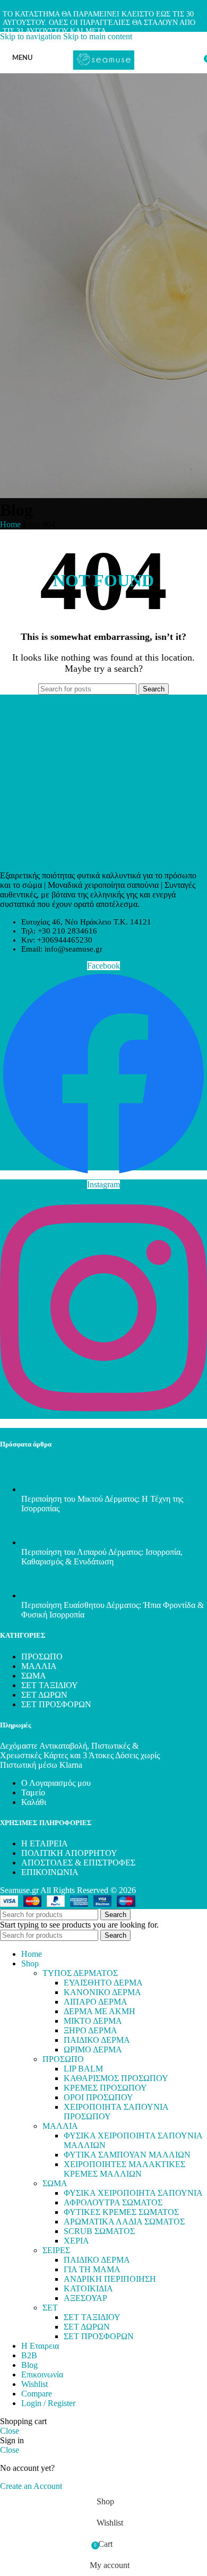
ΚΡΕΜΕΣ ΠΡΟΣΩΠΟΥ (105, 2088)
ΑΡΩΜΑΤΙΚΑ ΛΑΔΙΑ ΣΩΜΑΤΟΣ (124, 2222)
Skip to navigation (32, 36)
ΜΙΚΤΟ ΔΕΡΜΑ (93, 2021)
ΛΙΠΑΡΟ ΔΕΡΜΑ (96, 2002)
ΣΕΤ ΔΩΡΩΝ (44, 1695)
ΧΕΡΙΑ (76, 2241)
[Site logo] (103, 76)
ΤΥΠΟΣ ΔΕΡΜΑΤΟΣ (80, 1973)
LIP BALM (83, 2069)
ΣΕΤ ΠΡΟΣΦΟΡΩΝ (56, 1704)
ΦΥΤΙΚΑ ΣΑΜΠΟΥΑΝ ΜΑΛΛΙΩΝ (127, 2155)
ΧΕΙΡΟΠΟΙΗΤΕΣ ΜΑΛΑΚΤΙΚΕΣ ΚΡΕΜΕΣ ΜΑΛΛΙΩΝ (124, 2169)
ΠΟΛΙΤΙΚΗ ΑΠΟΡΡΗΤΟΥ (69, 1853)
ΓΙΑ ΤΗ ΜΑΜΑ (92, 2269)
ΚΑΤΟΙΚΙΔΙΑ (88, 2288)
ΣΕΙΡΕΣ (56, 2250)
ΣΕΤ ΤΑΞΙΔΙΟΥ (50, 1685)
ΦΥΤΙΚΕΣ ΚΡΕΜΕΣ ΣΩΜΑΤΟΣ (121, 2212)
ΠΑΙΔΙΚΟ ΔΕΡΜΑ (97, 2040)
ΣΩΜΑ (34, 1676)
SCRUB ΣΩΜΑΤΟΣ (99, 2231)
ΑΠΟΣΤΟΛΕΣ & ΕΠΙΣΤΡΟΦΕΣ (78, 1863)
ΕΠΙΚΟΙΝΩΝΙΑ (50, 1872)
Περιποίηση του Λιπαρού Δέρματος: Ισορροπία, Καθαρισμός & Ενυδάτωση (102, 1557)
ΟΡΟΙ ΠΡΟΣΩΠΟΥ (98, 2097)
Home (10, 524)
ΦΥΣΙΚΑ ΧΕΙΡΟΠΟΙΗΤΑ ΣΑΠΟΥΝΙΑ (133, 2193)
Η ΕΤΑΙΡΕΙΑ (45, 1843)
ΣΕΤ (50, 2308)
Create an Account (31, 2486)
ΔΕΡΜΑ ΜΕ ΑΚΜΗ (100, 2011)
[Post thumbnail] (41, 1489)
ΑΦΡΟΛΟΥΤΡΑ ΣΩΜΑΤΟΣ (113, 2202)
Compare (37, 2394)
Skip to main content (98, 36)
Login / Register (48, 2403)
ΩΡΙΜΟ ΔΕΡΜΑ (93, 2049)
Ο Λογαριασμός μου (56, 1783)
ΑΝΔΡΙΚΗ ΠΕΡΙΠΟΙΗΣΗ (110, 2279)
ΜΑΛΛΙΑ (39, 1666)
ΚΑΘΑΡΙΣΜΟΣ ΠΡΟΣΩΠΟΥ (116, 2078)
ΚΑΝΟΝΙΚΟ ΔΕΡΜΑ (102, 1992)
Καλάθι (34, 1802)
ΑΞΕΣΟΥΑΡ (85, 2298)
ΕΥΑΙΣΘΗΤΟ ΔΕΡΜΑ (103, 1983)
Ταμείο (33, 1792)
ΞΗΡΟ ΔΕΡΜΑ (90, 2030)
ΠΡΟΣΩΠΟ (42, 1657)
